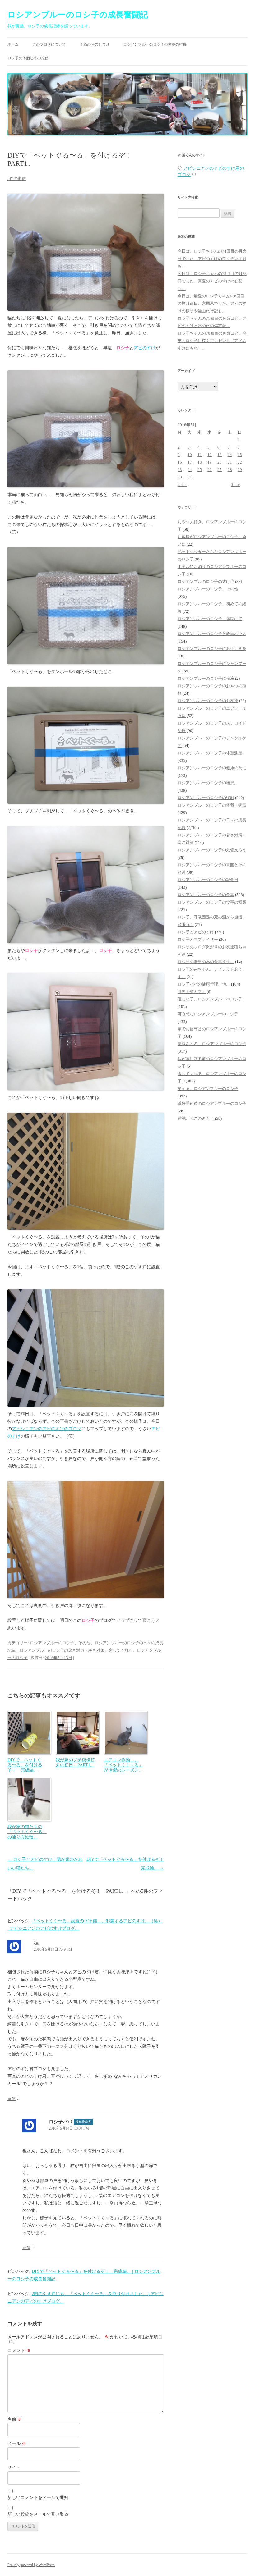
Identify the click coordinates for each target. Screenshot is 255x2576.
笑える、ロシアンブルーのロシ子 (208, 1089)
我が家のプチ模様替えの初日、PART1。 (75, 1763)
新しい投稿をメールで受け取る (38, 2514)
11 (200, 455)
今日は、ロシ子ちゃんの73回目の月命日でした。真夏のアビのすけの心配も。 (212, 281)
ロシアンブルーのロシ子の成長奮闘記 (78, 15)
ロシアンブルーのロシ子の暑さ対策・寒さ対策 (62, 1650)
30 (180, 477)
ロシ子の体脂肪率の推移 (28, 58)
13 (220, 455)
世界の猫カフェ (192, 992)
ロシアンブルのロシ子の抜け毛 (206, 581)
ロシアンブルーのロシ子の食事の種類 (212, 902)
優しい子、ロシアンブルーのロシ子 (210, 999)
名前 (15, 2419)
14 (230, 455)
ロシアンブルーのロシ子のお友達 (208, 701)
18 (200, 462)
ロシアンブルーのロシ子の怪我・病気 (212, 805)
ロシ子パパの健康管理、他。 (204, 984)
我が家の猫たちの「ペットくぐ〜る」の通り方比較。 (27, 1832)
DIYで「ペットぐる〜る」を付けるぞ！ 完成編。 (25, 1765)
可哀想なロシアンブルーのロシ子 (208, 1014)
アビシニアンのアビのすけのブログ (47, 1429)
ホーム (13, 44)
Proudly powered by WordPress (31, 2565)
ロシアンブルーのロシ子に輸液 (206, 678)
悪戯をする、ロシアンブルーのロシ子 (212, 1044)
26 (210, 470)
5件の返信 (17, 178)
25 (200, 470)
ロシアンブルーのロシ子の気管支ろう (212, 850)
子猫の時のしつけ (95, 44)
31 (190, 477)
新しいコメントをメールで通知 (38, 2498)
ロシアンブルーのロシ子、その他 (60, 1643)
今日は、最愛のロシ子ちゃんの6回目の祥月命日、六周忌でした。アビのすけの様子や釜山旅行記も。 (212, 303)
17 (190, 462)
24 (190, 470)
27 (220, 470)
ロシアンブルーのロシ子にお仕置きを (212, 649)
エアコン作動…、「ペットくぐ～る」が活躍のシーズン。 (123, 1765)
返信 (12, 2099)
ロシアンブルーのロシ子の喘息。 (208, 783)
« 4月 (182, 485)
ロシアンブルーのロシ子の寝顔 (206, 798)
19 (210, 462)
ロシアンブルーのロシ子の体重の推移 (155, 44)
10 (190, 455)
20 (220, 462)
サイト (14, 2467)
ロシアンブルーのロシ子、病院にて (210, 619)
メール (17, 2443)
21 (230, 462)
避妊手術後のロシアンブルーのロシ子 (212, 1103)
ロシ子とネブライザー (198, 939)
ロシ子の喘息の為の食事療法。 (206, 962)
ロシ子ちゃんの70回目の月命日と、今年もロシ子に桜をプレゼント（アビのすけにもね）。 (212, 341)
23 (180, 470)
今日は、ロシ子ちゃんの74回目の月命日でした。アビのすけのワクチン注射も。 (212, 259)
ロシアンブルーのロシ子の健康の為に (212, 768)
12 (210, 455)
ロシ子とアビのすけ (196, 932)
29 (240, 470)
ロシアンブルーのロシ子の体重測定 (210, 753)
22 (240, 462)
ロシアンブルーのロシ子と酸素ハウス (212, 634)
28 (230, 470)
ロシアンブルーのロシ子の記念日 (208, 880)
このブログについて (49, 44)
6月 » (235, 485)
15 (240, 455)
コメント (19, 2351)
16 (180, 462)
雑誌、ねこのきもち (196, 1118)
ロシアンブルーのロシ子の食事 (206, 895)
